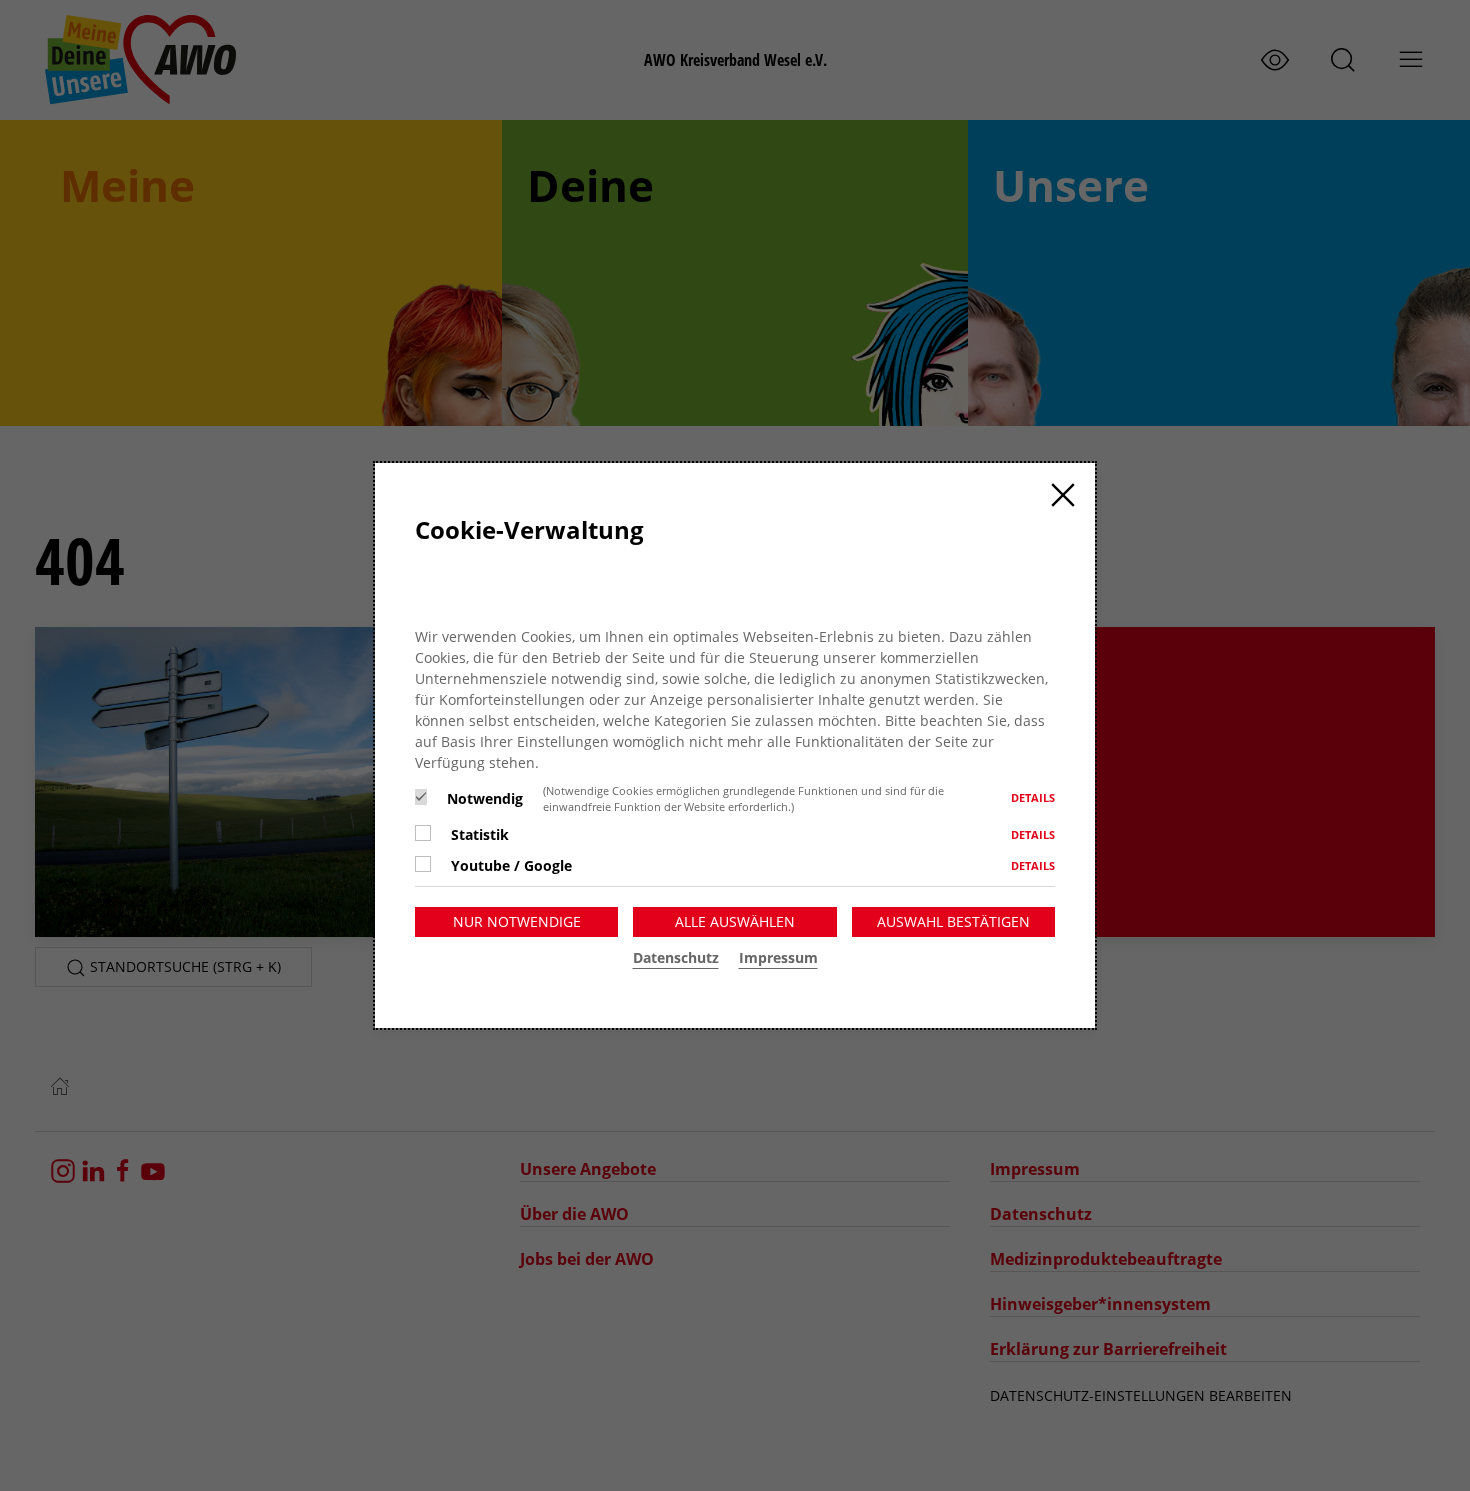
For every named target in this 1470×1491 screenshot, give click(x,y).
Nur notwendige (517, 921)
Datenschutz (676, 957)
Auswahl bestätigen (953, 921)
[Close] (1063, 495)
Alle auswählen (735, 921)
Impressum (778, 957)
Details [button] (1033, 797)
